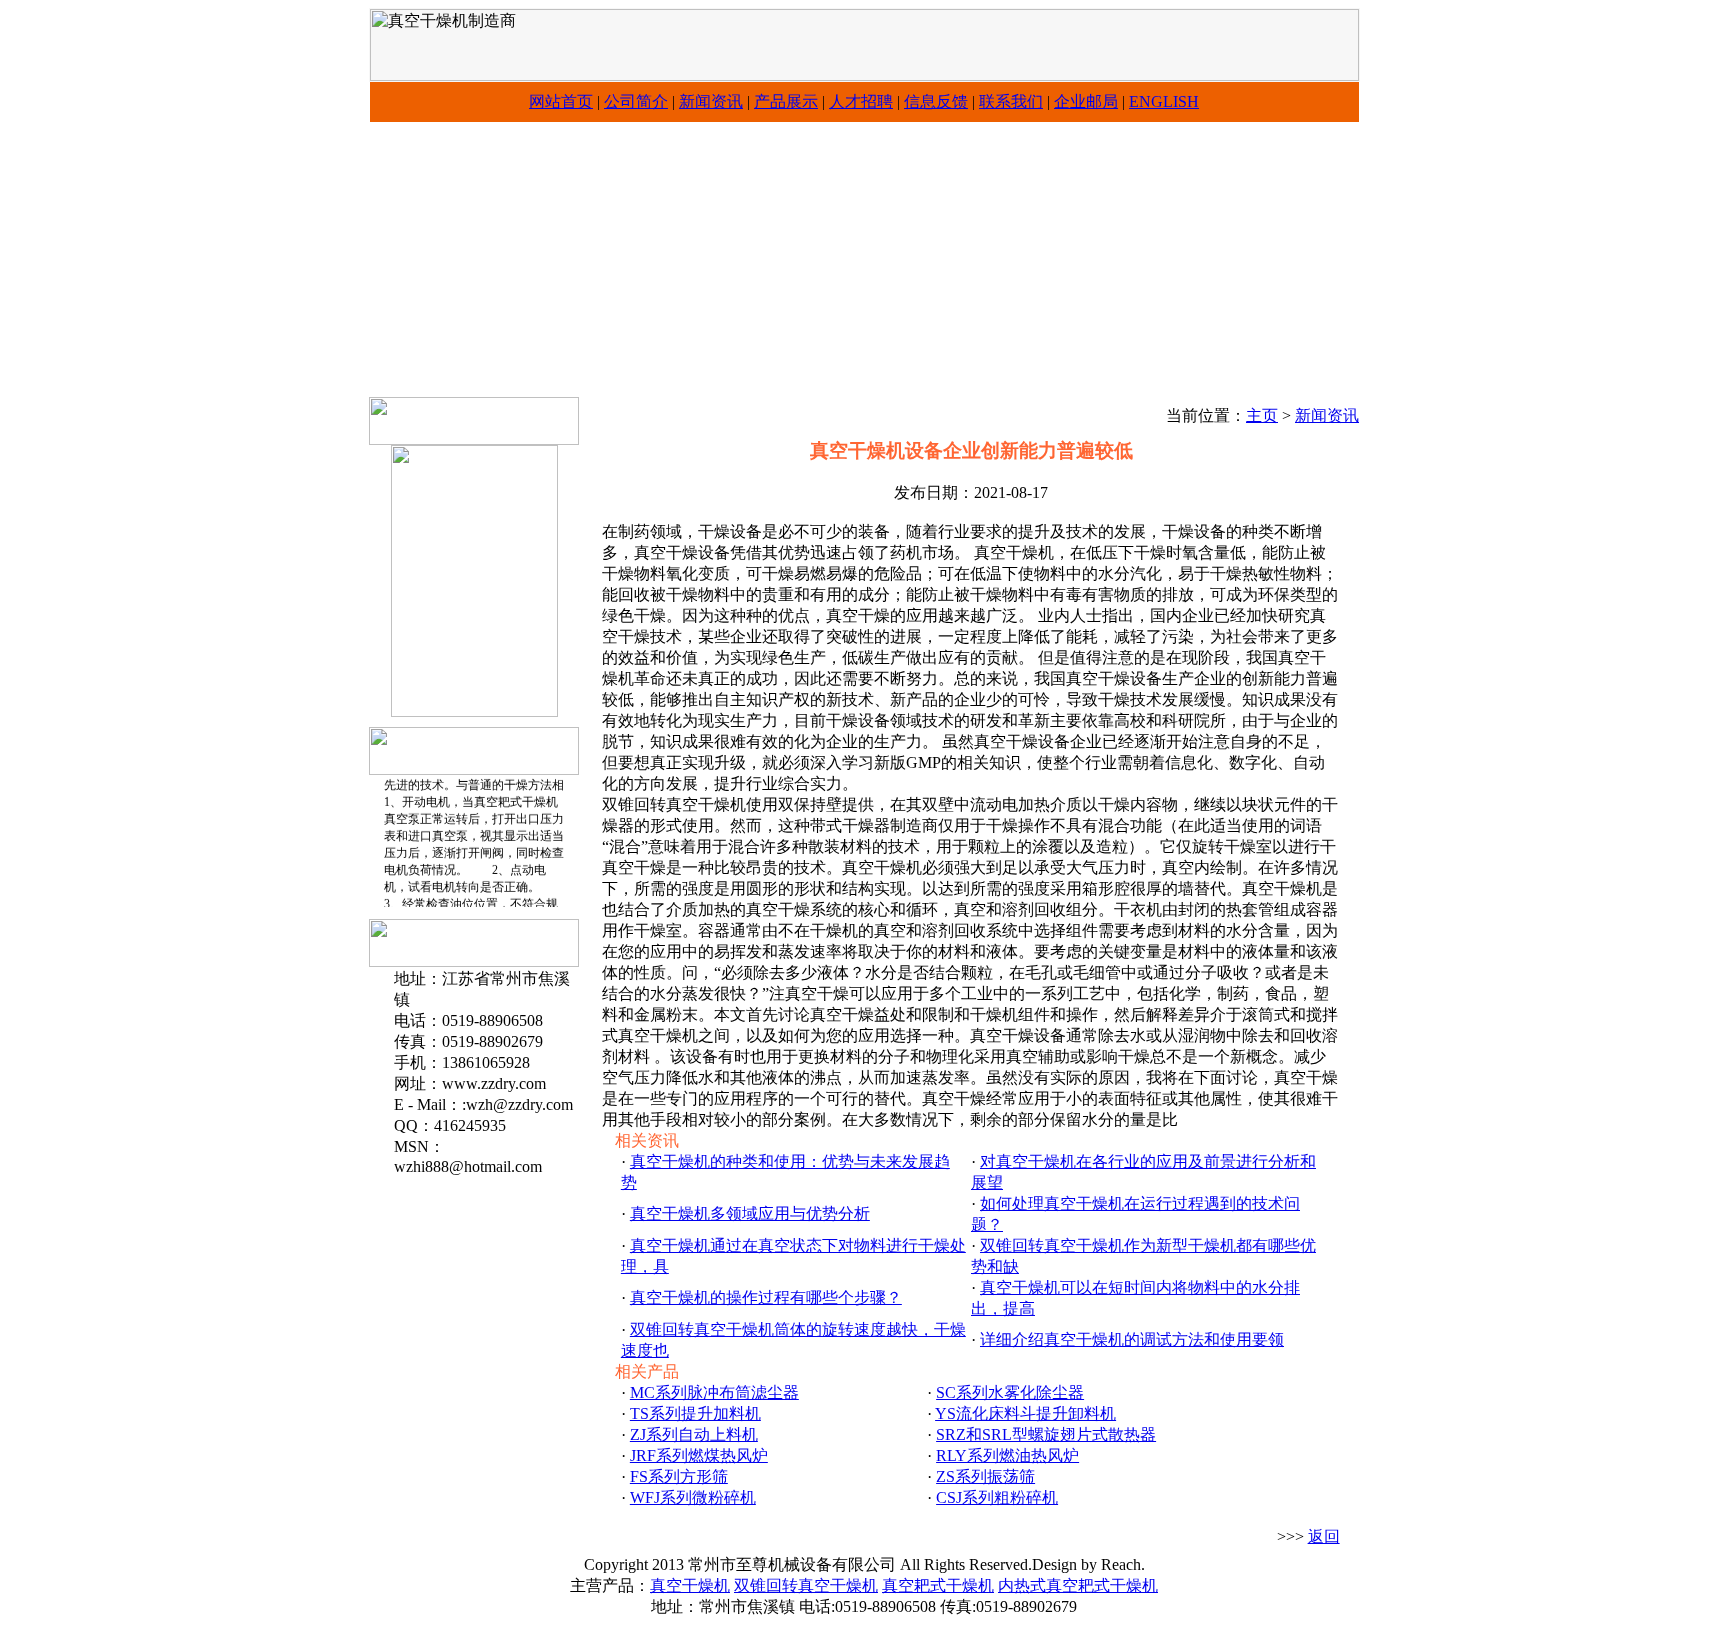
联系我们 (1011, 101)
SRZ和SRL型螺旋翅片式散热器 (1046, 1434)
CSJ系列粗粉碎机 (997, 1497)
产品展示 (786, 101)
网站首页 (561, 101)
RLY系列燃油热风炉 (1007, 1455)
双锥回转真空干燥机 (806, 1585)
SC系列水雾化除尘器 (1010, 1392)
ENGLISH (1164, 101)
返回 (1324, 1536)
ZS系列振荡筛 (985, 1476)
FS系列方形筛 (679, 1476)
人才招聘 (861, 101)
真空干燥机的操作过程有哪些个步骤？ (766, 1297)
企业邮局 (1086, 101)
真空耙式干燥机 (938, 1585)
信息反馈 (936, 101)
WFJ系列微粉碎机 (693, 1497)
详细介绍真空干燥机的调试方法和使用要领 (1132, 1339)
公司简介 (636, 101)
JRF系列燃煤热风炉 (699, 1455)
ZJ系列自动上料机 (694, 1434)
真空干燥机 (690, 1585)
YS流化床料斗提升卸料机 (1025, 1413)
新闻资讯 (711, 101)
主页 (1262, 415)
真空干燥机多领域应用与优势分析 (750, 1213)
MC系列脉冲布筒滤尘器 (714, 1392)
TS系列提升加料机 (695, 1413)
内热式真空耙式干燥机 (1078, 1585)
